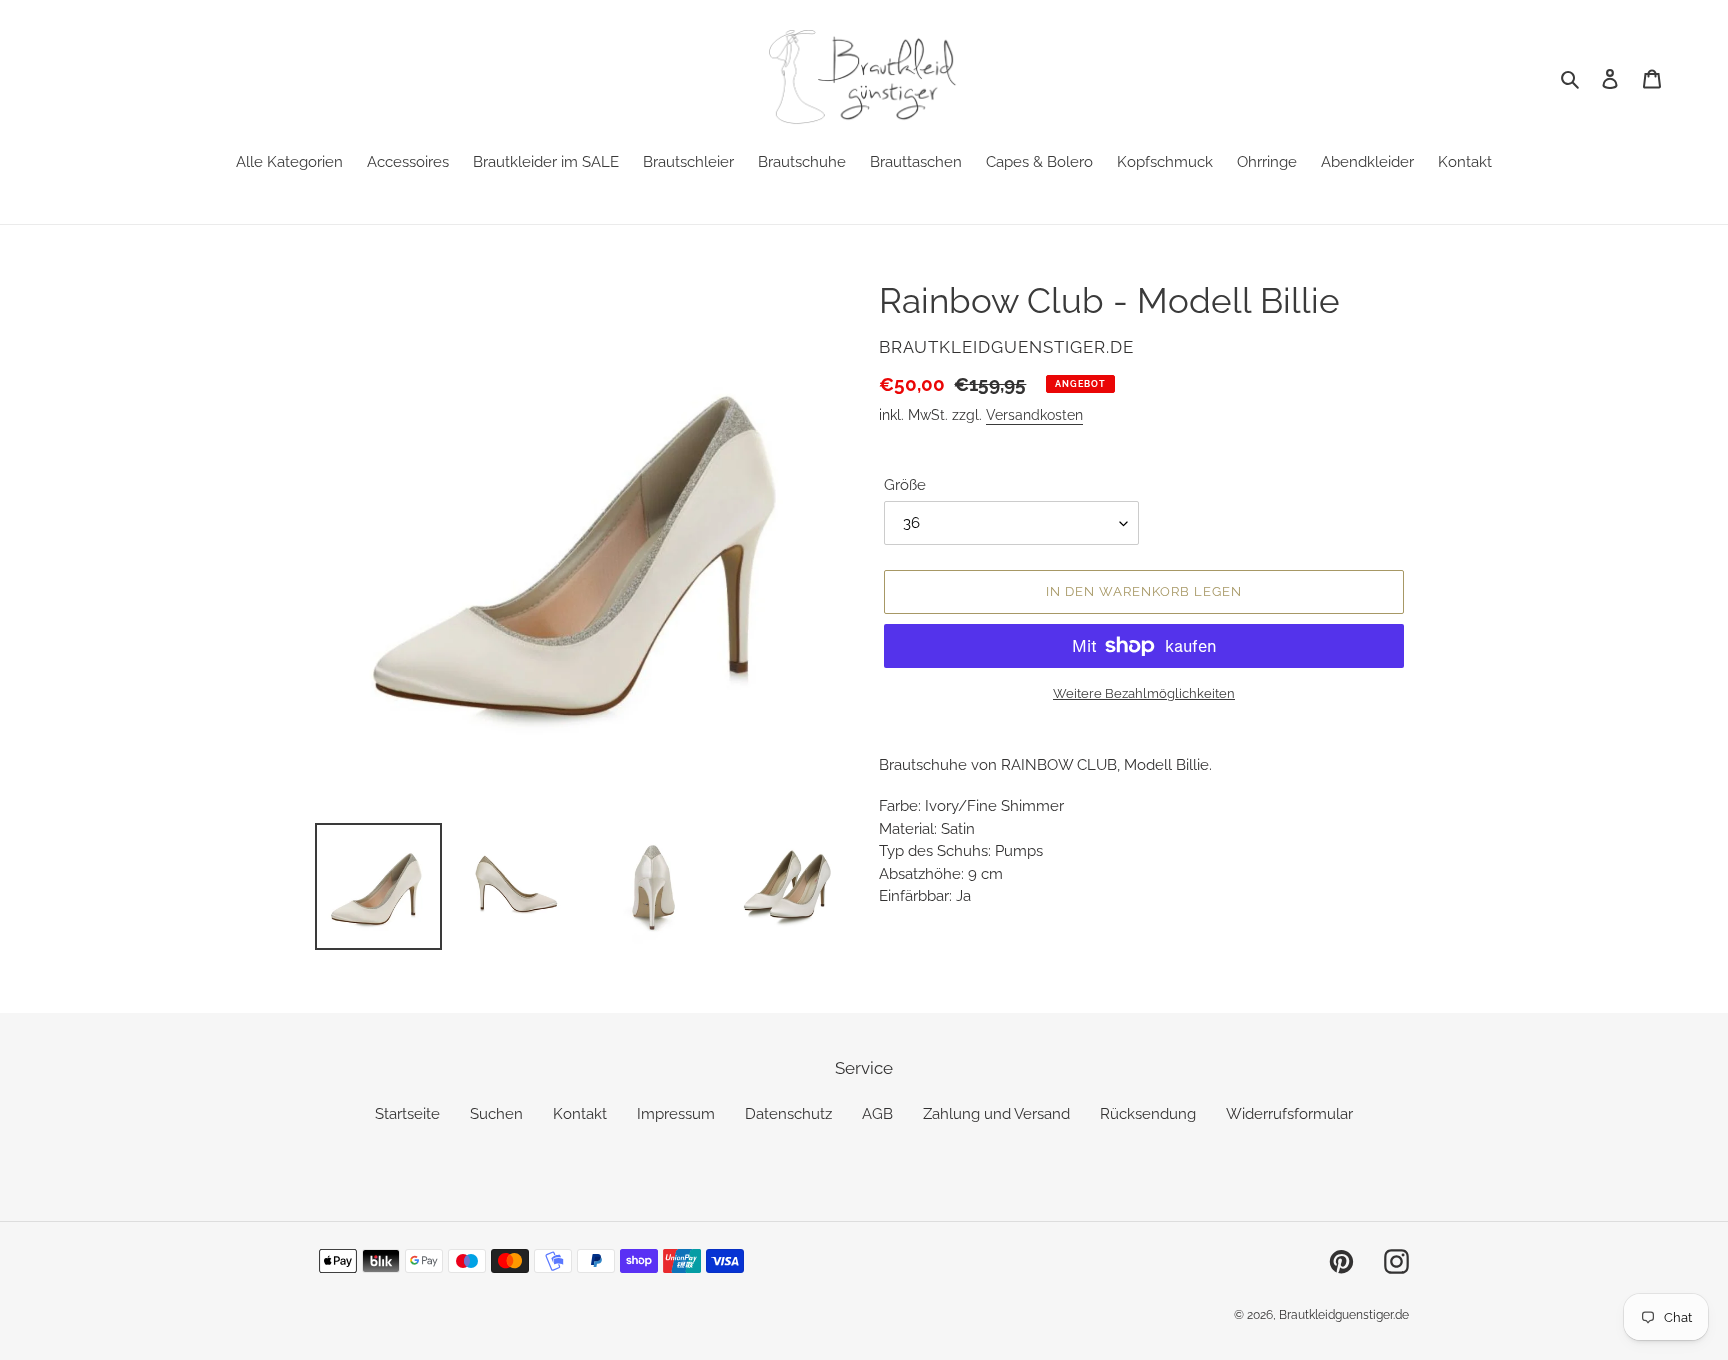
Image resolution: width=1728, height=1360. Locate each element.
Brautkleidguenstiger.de (1344, 1315)
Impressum (676, 1114)
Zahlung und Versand (996, 1114)
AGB (877, 1114)
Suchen (496, 1114)
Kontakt (580, 1114)
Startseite (407, 1114)
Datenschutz (788, 1114)
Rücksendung (1148, 1114)
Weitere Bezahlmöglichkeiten (1144, 693)
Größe (905, 485)
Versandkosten (1034, 415)
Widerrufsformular (1289, 1114)
